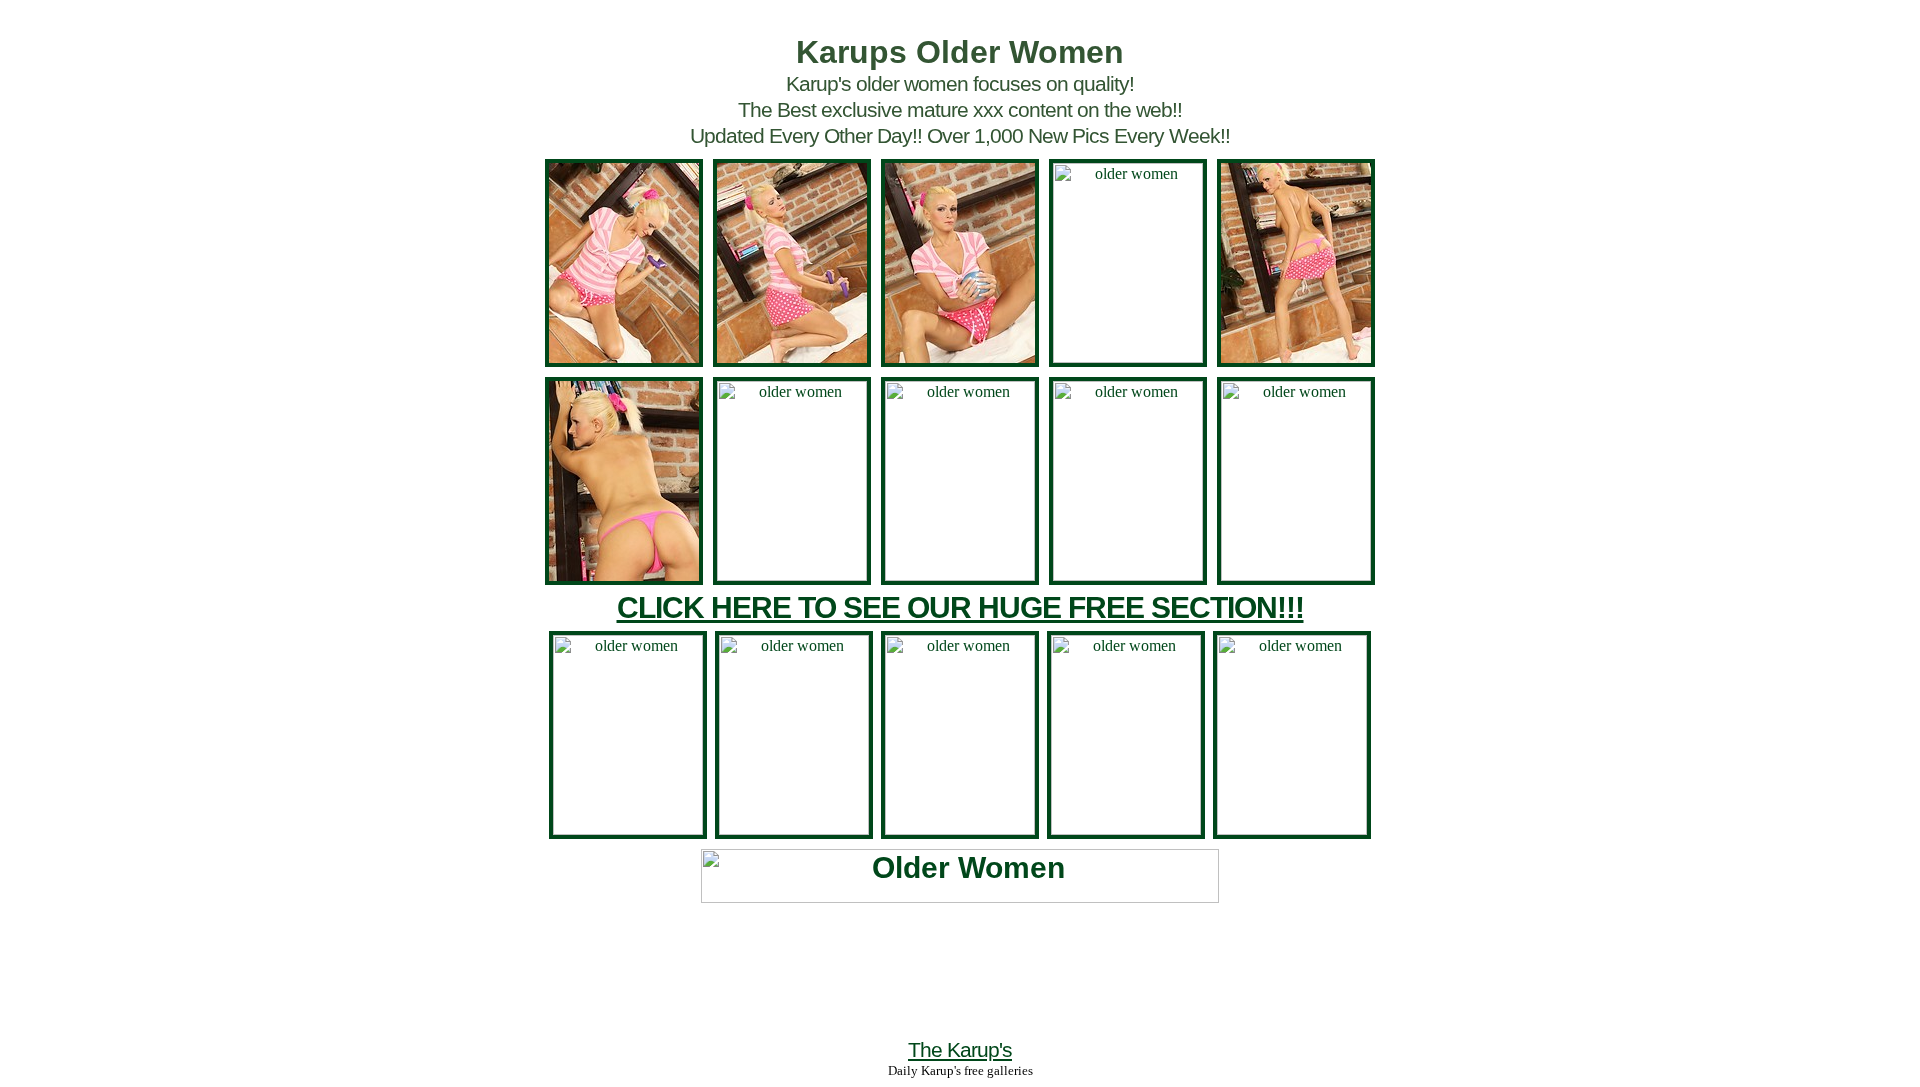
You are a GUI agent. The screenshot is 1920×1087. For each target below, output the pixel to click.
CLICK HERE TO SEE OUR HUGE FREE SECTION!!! (960, 607)
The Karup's (960, 1049)
